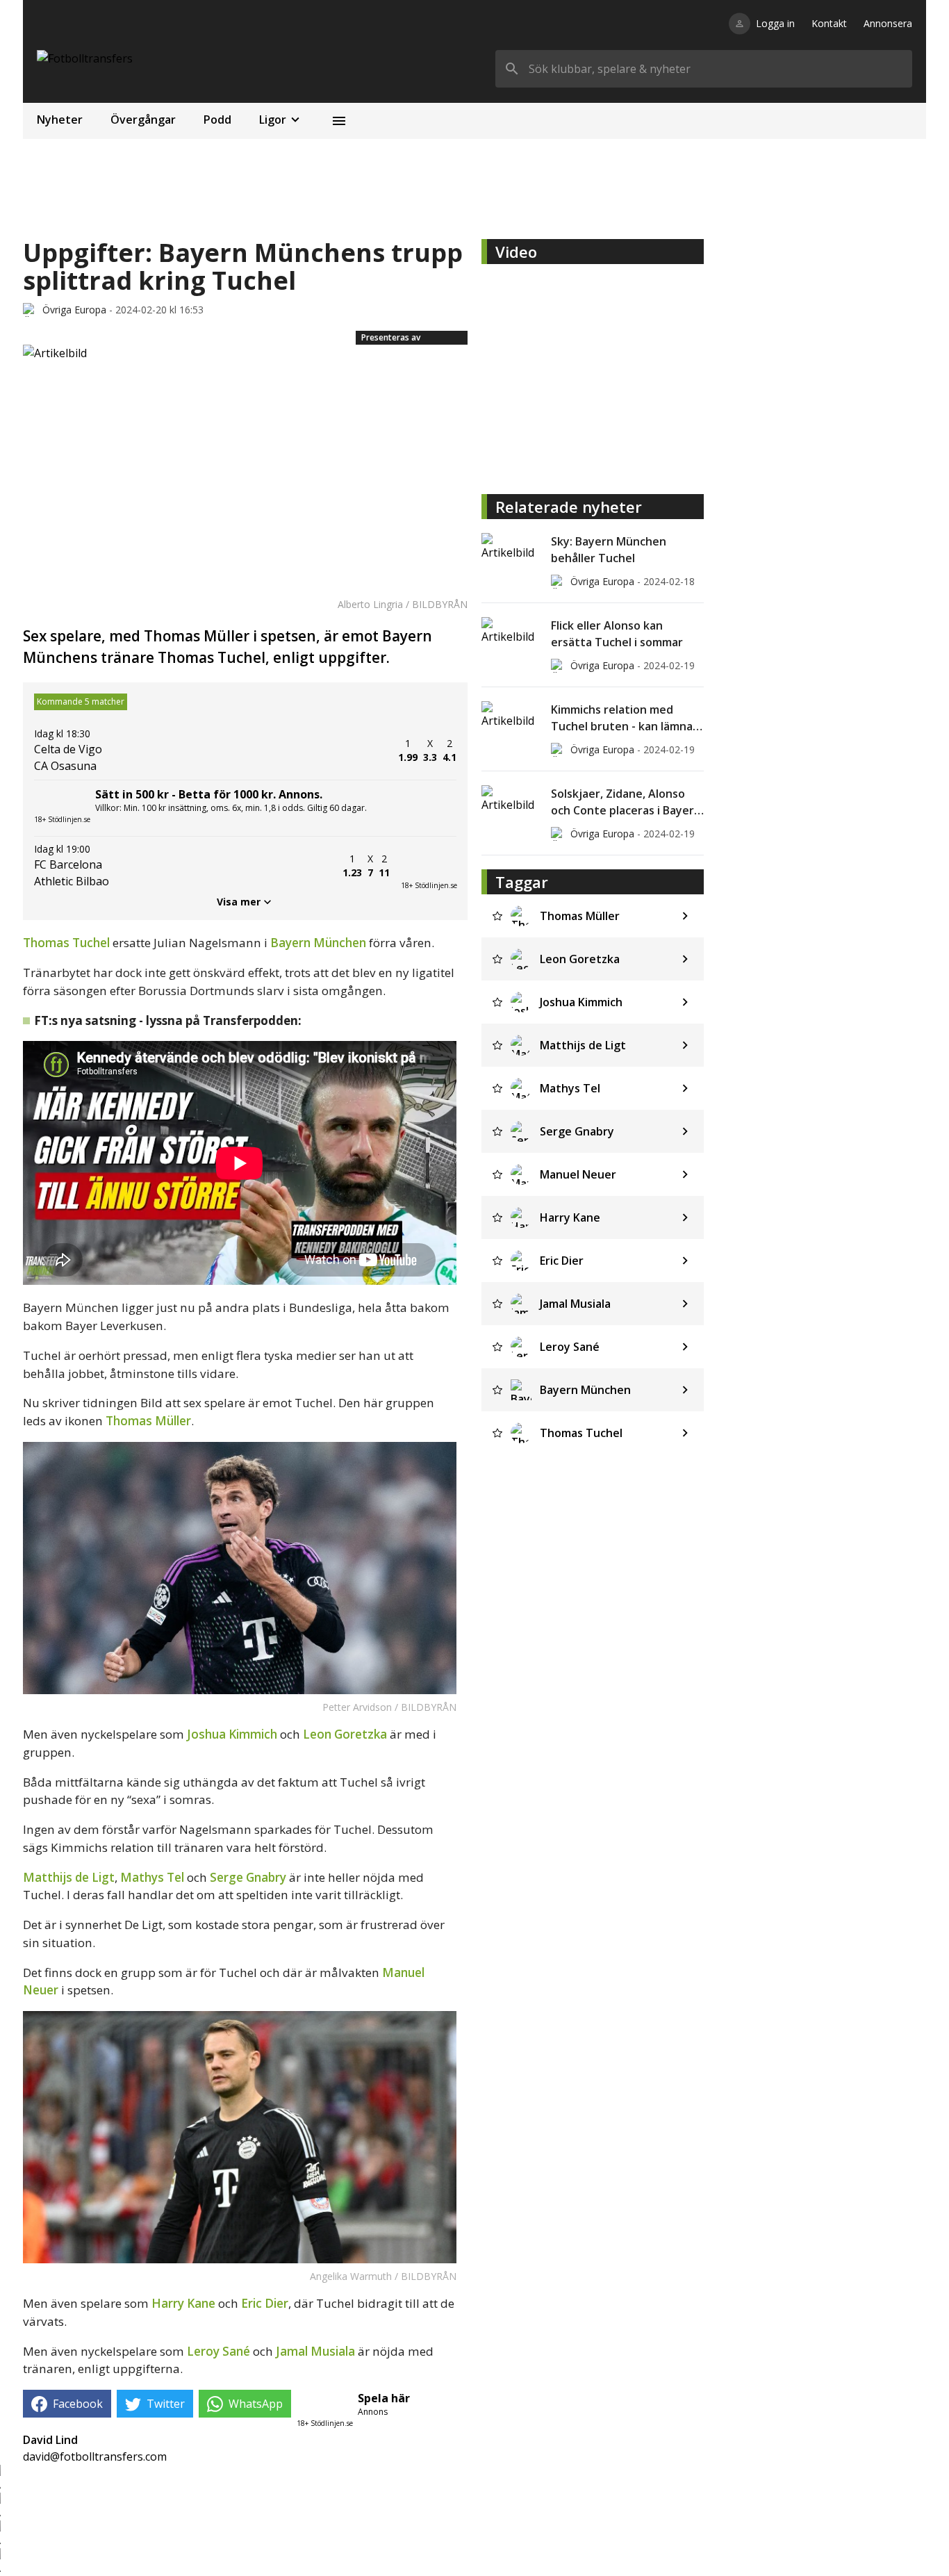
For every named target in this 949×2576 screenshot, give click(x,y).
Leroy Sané (218, 2351)
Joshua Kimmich (232, 1734)
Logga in (775, 23)
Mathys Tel (152, 1877)
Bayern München (318, 943)
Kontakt (829, 23)
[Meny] (339, 121)
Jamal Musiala (315, 2351)
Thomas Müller (148, 1421)
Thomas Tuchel (66, 943)
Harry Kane (183, 2303)
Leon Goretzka (345, 1734)
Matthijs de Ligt (69, 1877)
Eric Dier (265, 2303)
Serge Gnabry (248, 1877)
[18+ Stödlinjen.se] (429, 866)
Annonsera (888, 23)
